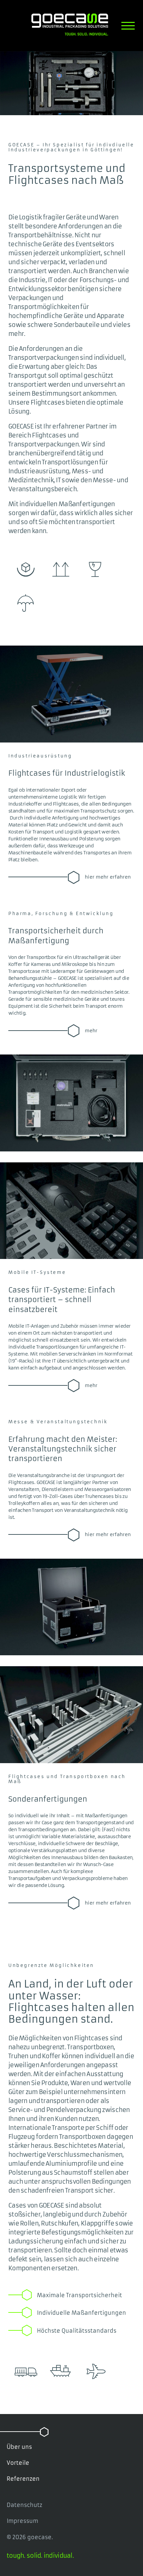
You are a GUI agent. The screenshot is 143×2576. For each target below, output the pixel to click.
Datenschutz (24, 2505)
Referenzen (23, 2479)
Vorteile (18, 2463)
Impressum (22, 2521)
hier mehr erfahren (108, 877)
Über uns (19, 2447)
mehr (91, 1031)
